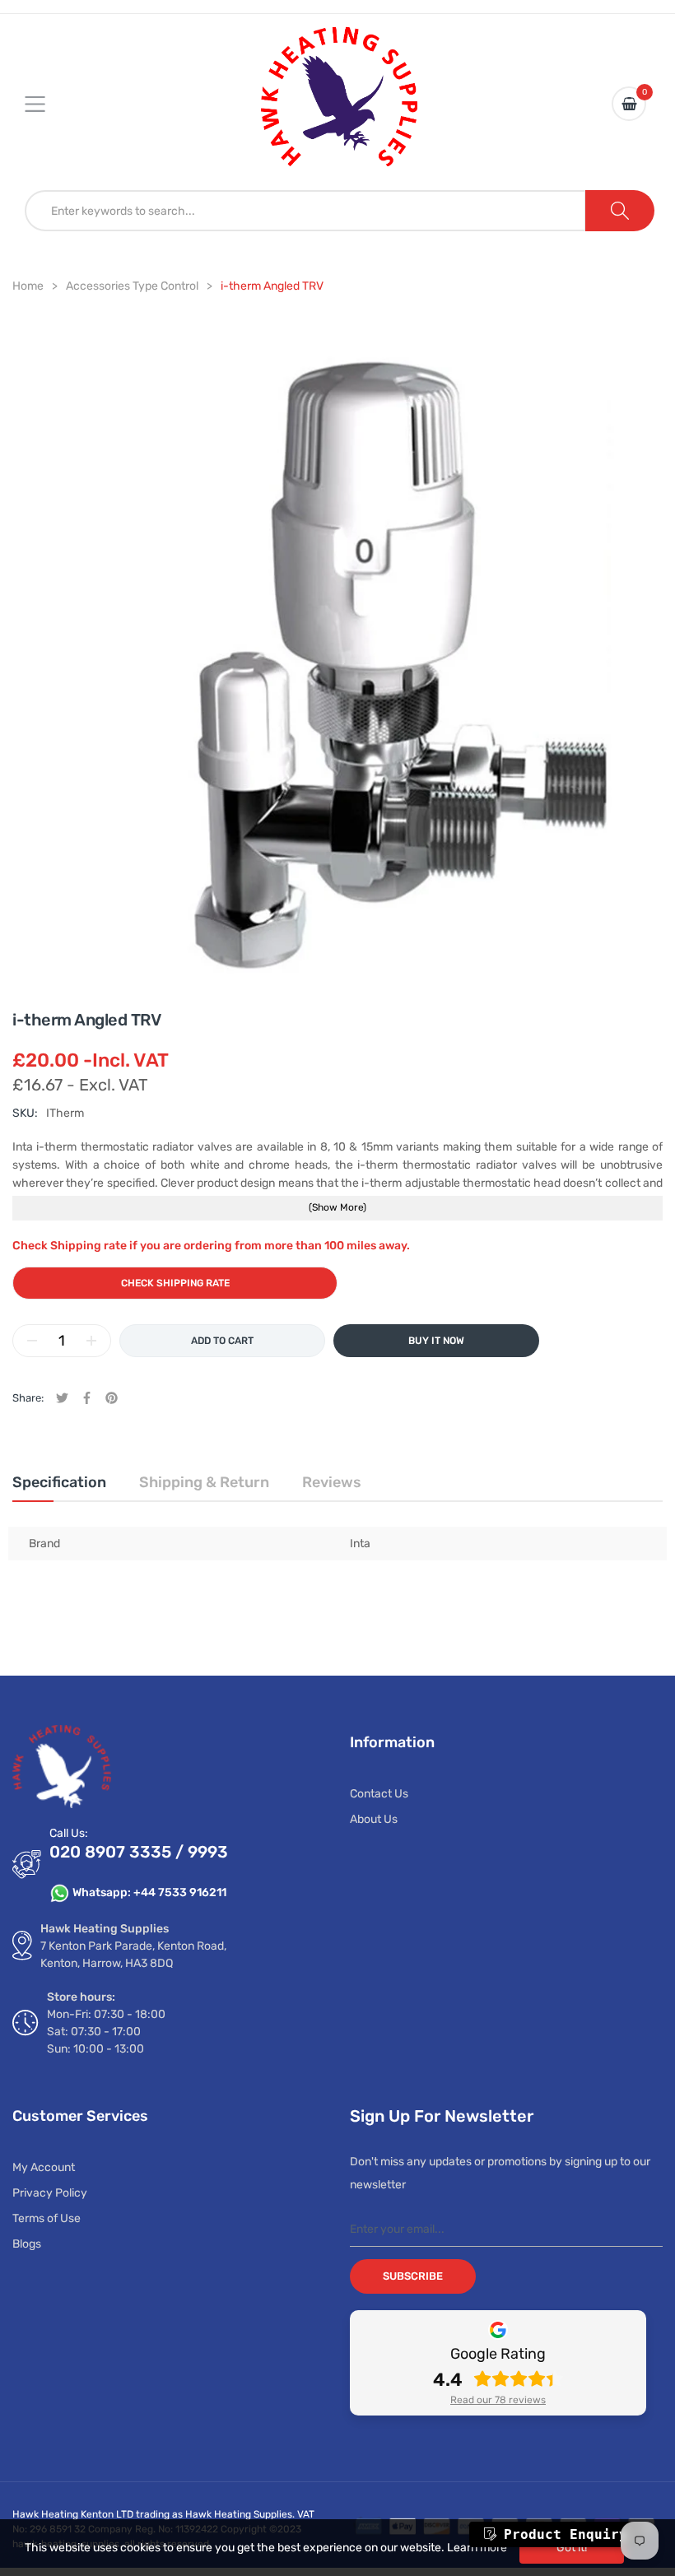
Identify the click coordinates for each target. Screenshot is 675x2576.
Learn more (477, 2548)
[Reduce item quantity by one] (32, 1341)
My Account (44, 2167)
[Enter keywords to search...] (620, 211)
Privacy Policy (50, 2193)
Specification (59, 1482)
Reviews (332, 1482)
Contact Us (379, 1794)
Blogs (27, 2244)
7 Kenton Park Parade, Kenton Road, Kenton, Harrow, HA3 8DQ (133, 1955)
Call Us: (69, 1833)
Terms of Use (47, 2218)
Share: (28, 1398)
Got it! (572, 2548)
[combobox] (305, 211)
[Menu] (45, 104)
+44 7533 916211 (180, 1892)
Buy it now (436, 1341)
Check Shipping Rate (175, 1283)
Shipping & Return (204, 1482)
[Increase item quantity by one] (91, 1341)
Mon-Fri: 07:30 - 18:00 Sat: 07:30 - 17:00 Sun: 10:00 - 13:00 (106, 2032)
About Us (374, 1819)
